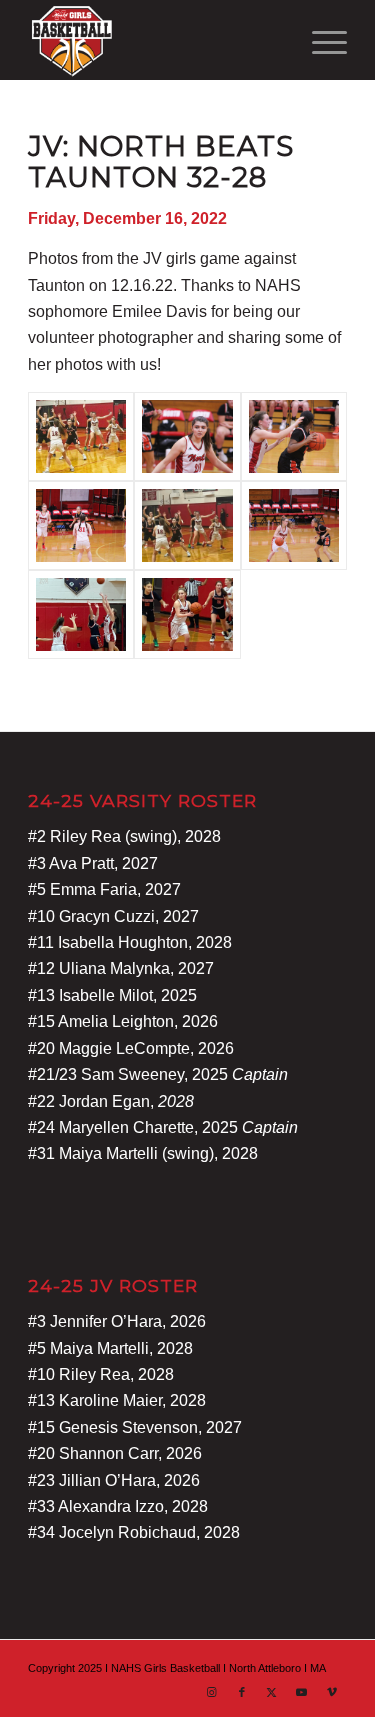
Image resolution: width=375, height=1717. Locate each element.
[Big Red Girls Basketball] (155, 40)
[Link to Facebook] (242, 1692)
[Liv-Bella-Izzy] (81, 436)
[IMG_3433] (187, 525)
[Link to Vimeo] (332, 1692)
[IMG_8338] (81, 614)
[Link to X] (272, 1692)
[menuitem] (319, 40)
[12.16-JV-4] (294, 436)
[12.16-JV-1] (81, 525)
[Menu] (319, 40)
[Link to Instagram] (212, 1692)
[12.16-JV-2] (187, 436)
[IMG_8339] (187, 614)
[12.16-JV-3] (294, 525)
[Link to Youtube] (302, 1692)
